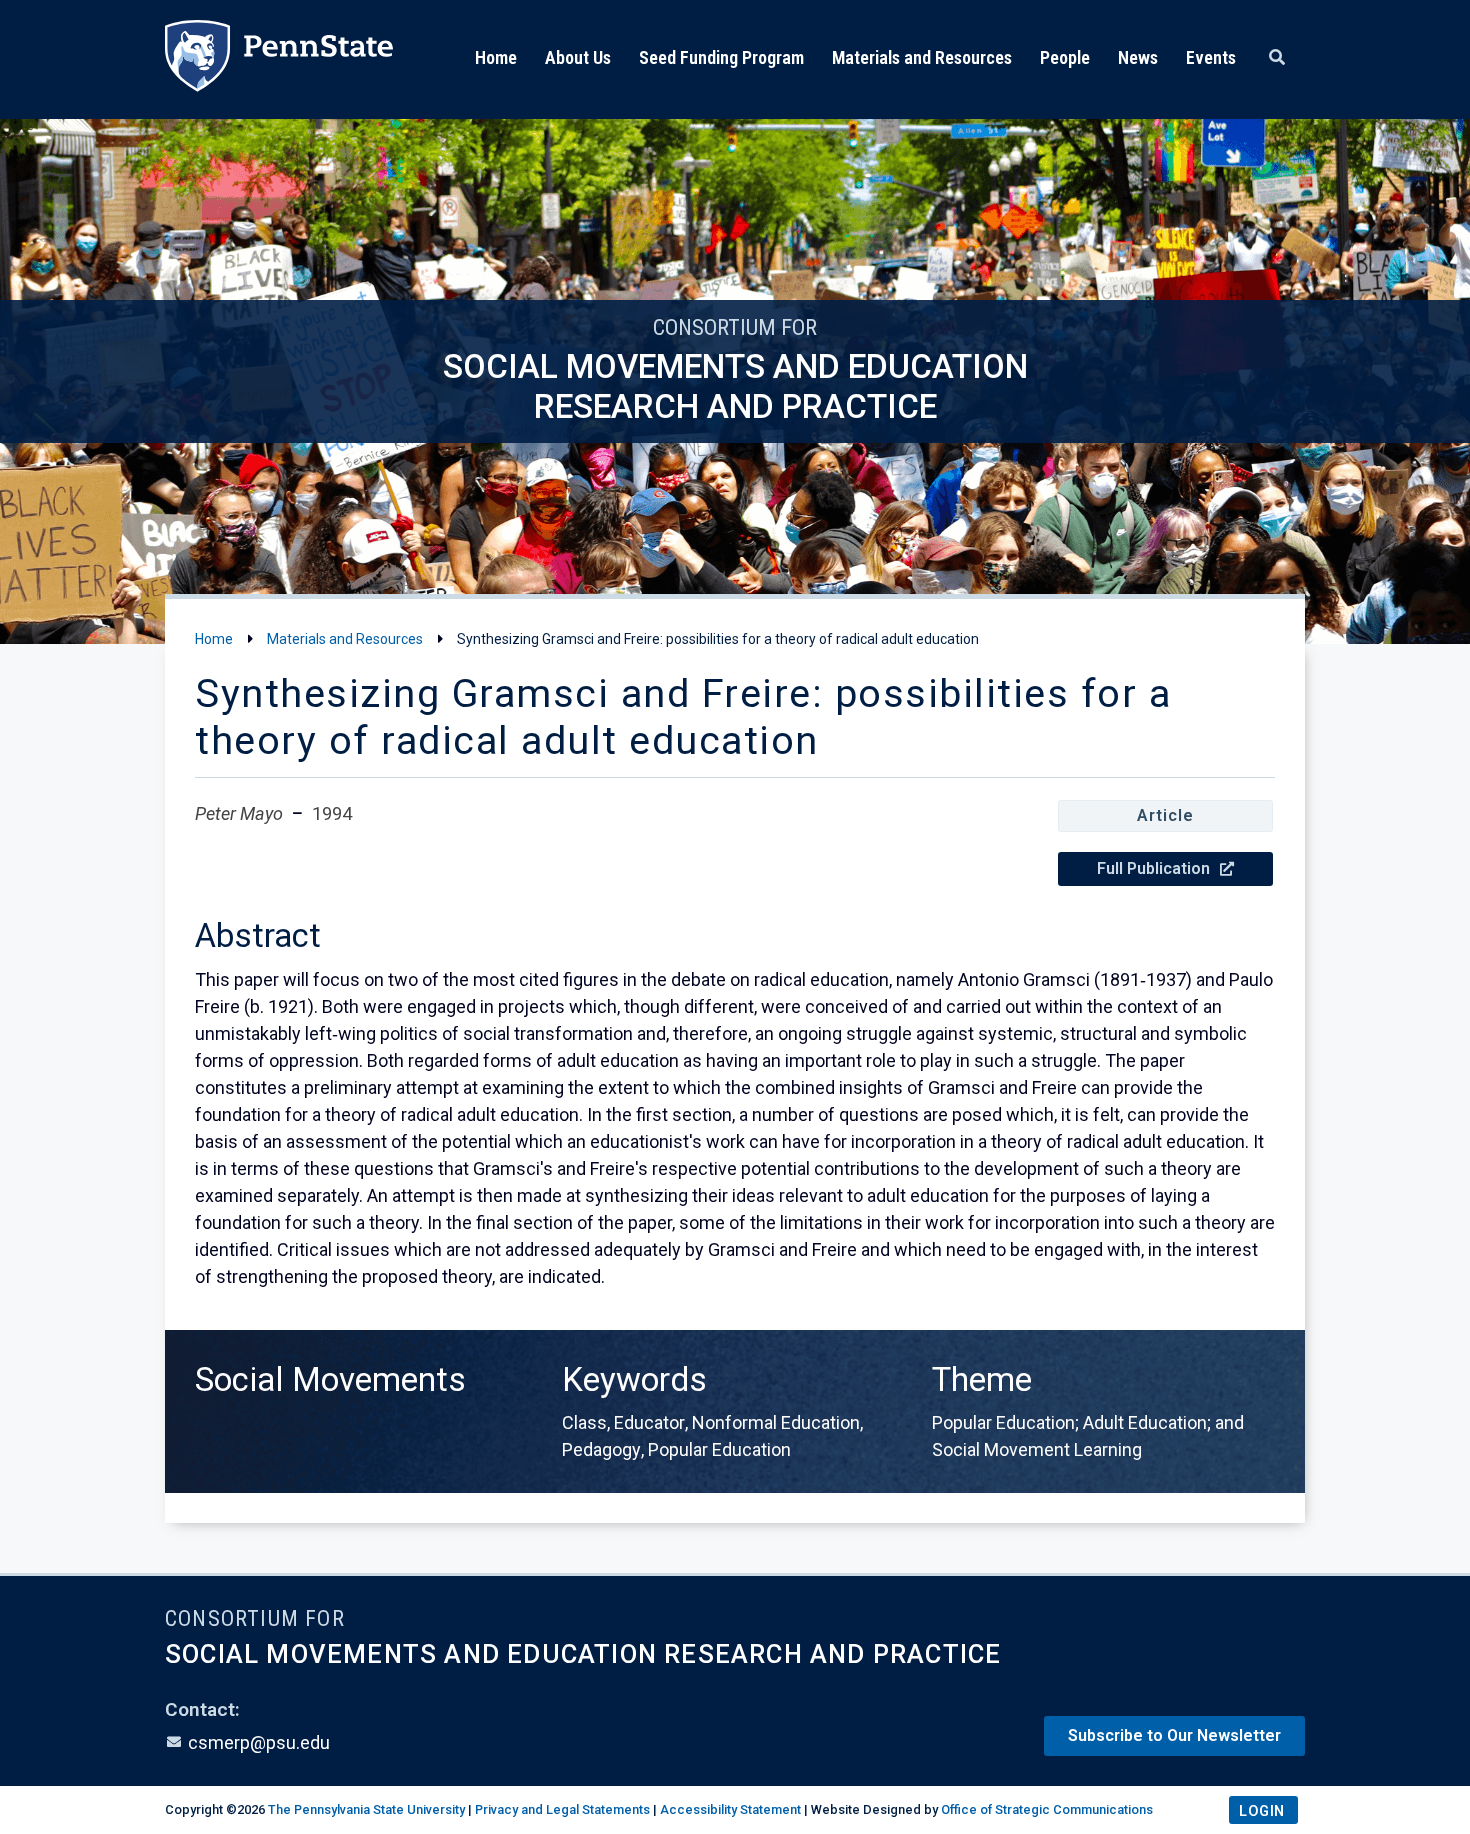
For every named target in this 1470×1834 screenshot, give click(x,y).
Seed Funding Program (721, 57)
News (1138, 57)
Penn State (279, 59)
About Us (578, 57)
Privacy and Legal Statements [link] (562, 1809)
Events (1211, 57)
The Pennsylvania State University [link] (366, 1809)
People (1065, 57)
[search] (1277, 58)
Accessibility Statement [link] (730, 1809)
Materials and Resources (922, 57)
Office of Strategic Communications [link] (1047, 1809)
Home (496, 57)
